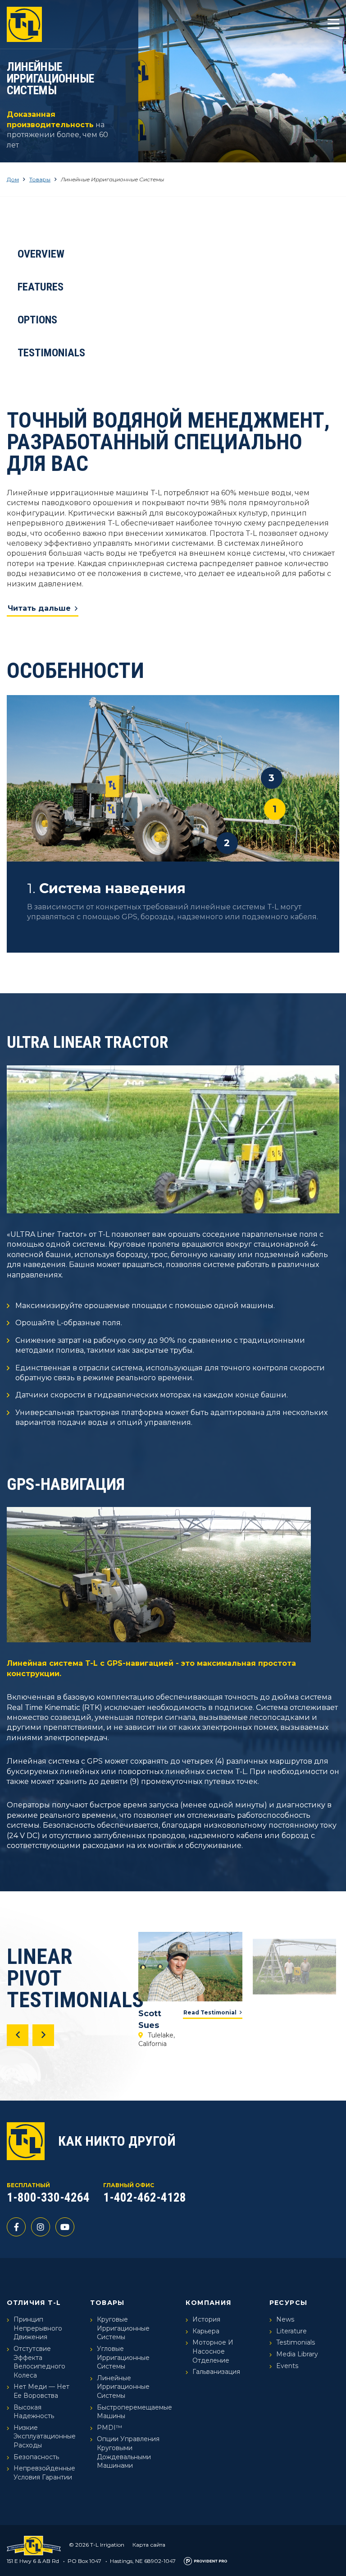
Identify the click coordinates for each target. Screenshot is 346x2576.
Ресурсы (289, 2303)
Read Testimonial (210, 2012)
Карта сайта (149, 2545)
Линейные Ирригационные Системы (123, 2387)
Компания (208, 2303)
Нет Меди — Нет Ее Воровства (41, 2391)
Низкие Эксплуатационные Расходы (45, 2436)
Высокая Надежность (34, 2412)
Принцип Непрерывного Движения (38, 2328)
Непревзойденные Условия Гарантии (44, 2473)
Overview (41, 254)
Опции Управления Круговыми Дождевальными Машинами (128, 2452)
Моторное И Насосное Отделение (213, 2351)
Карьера (206, 2331)
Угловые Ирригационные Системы (123, 2357)
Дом (13, 179)
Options (37, 320)
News (285, 2319)
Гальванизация (216, 2372)
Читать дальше (39, 608)
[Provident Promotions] (205, 2561)
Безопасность (36, 2457)
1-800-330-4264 (48, 2198)
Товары (40, 179)
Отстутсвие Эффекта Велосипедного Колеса (39, 2362)
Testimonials (51, 353)
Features (41, 287)
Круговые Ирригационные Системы (123, 2328)
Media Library (297, 2354)
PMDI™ (109, 2428)
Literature (291, 2331)
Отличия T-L (34, 2303)
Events (287, 2366)
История (206, 2319)
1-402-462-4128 (145, 2198)
